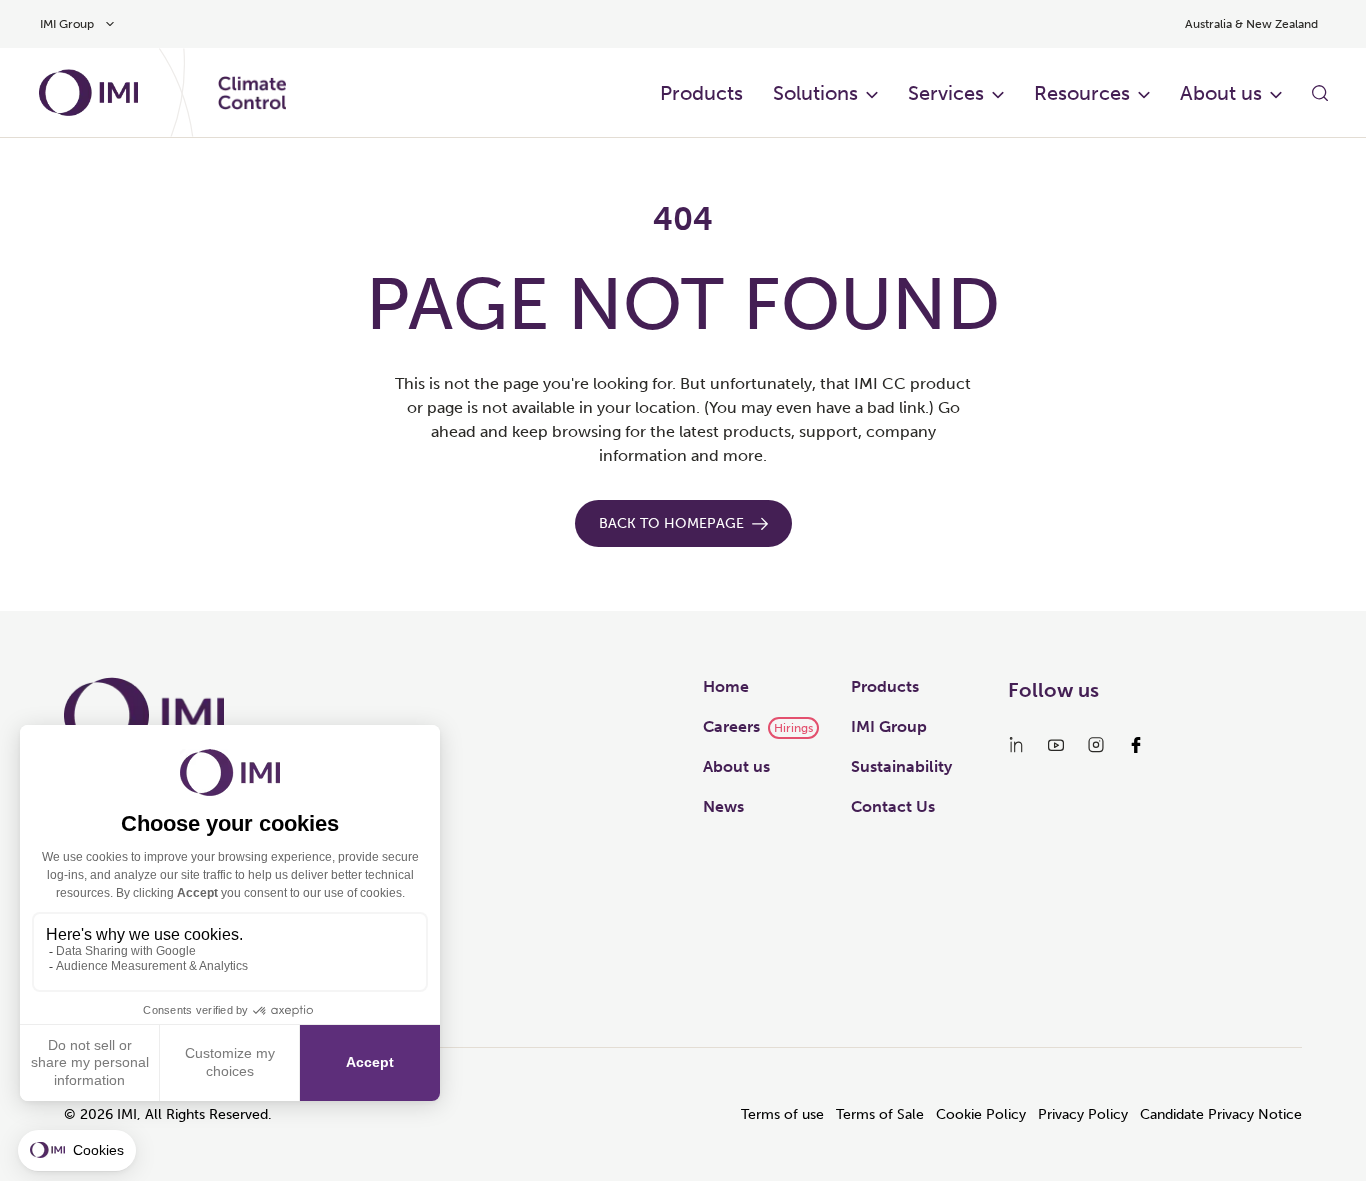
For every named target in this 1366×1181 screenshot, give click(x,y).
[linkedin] (1016, 745)
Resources (1082, 93)
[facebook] (1136, 745)
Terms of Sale (880, 1114)
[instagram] (1096, 745)
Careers (731, 726)
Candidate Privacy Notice (1221, 1114)
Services (946, 93)
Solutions (815, 93)
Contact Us (893, 806)
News (723, 806)
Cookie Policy (981, 1114)
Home (726, 686)
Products (701, 93)
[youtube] (1056, 745)
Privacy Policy (1083, 1114)
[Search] (1320, 93)
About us (1221, 93)
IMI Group (889, 726)
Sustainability (901, 766)
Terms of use (782, 1114)
